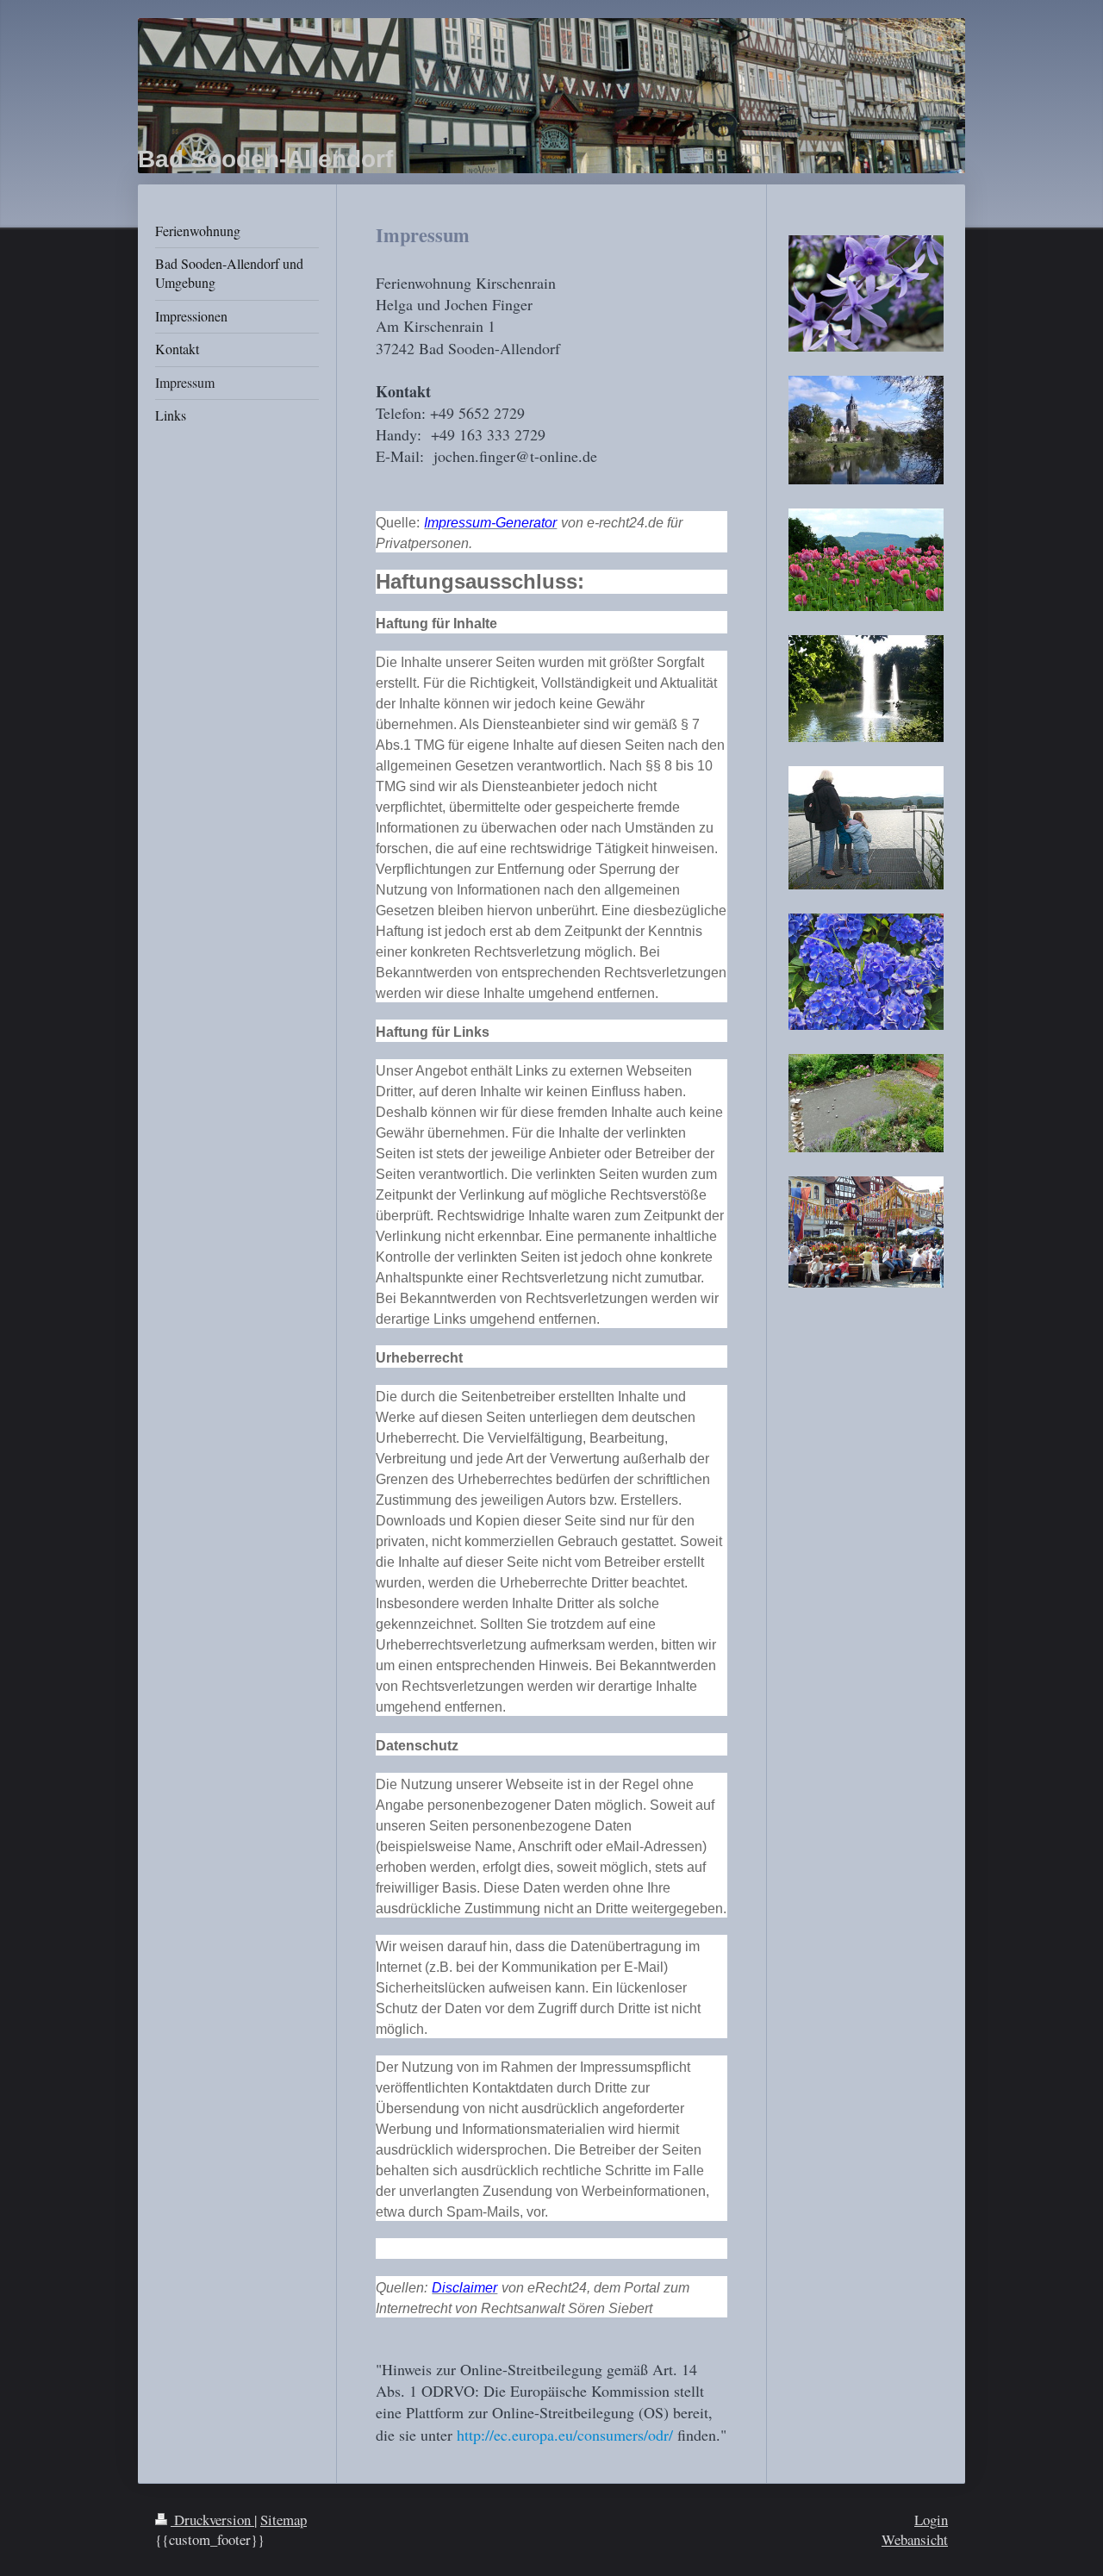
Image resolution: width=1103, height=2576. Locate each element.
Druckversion (212, 2520)
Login (931, 2520)
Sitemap (284, 2520)
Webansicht (915, 2539)
